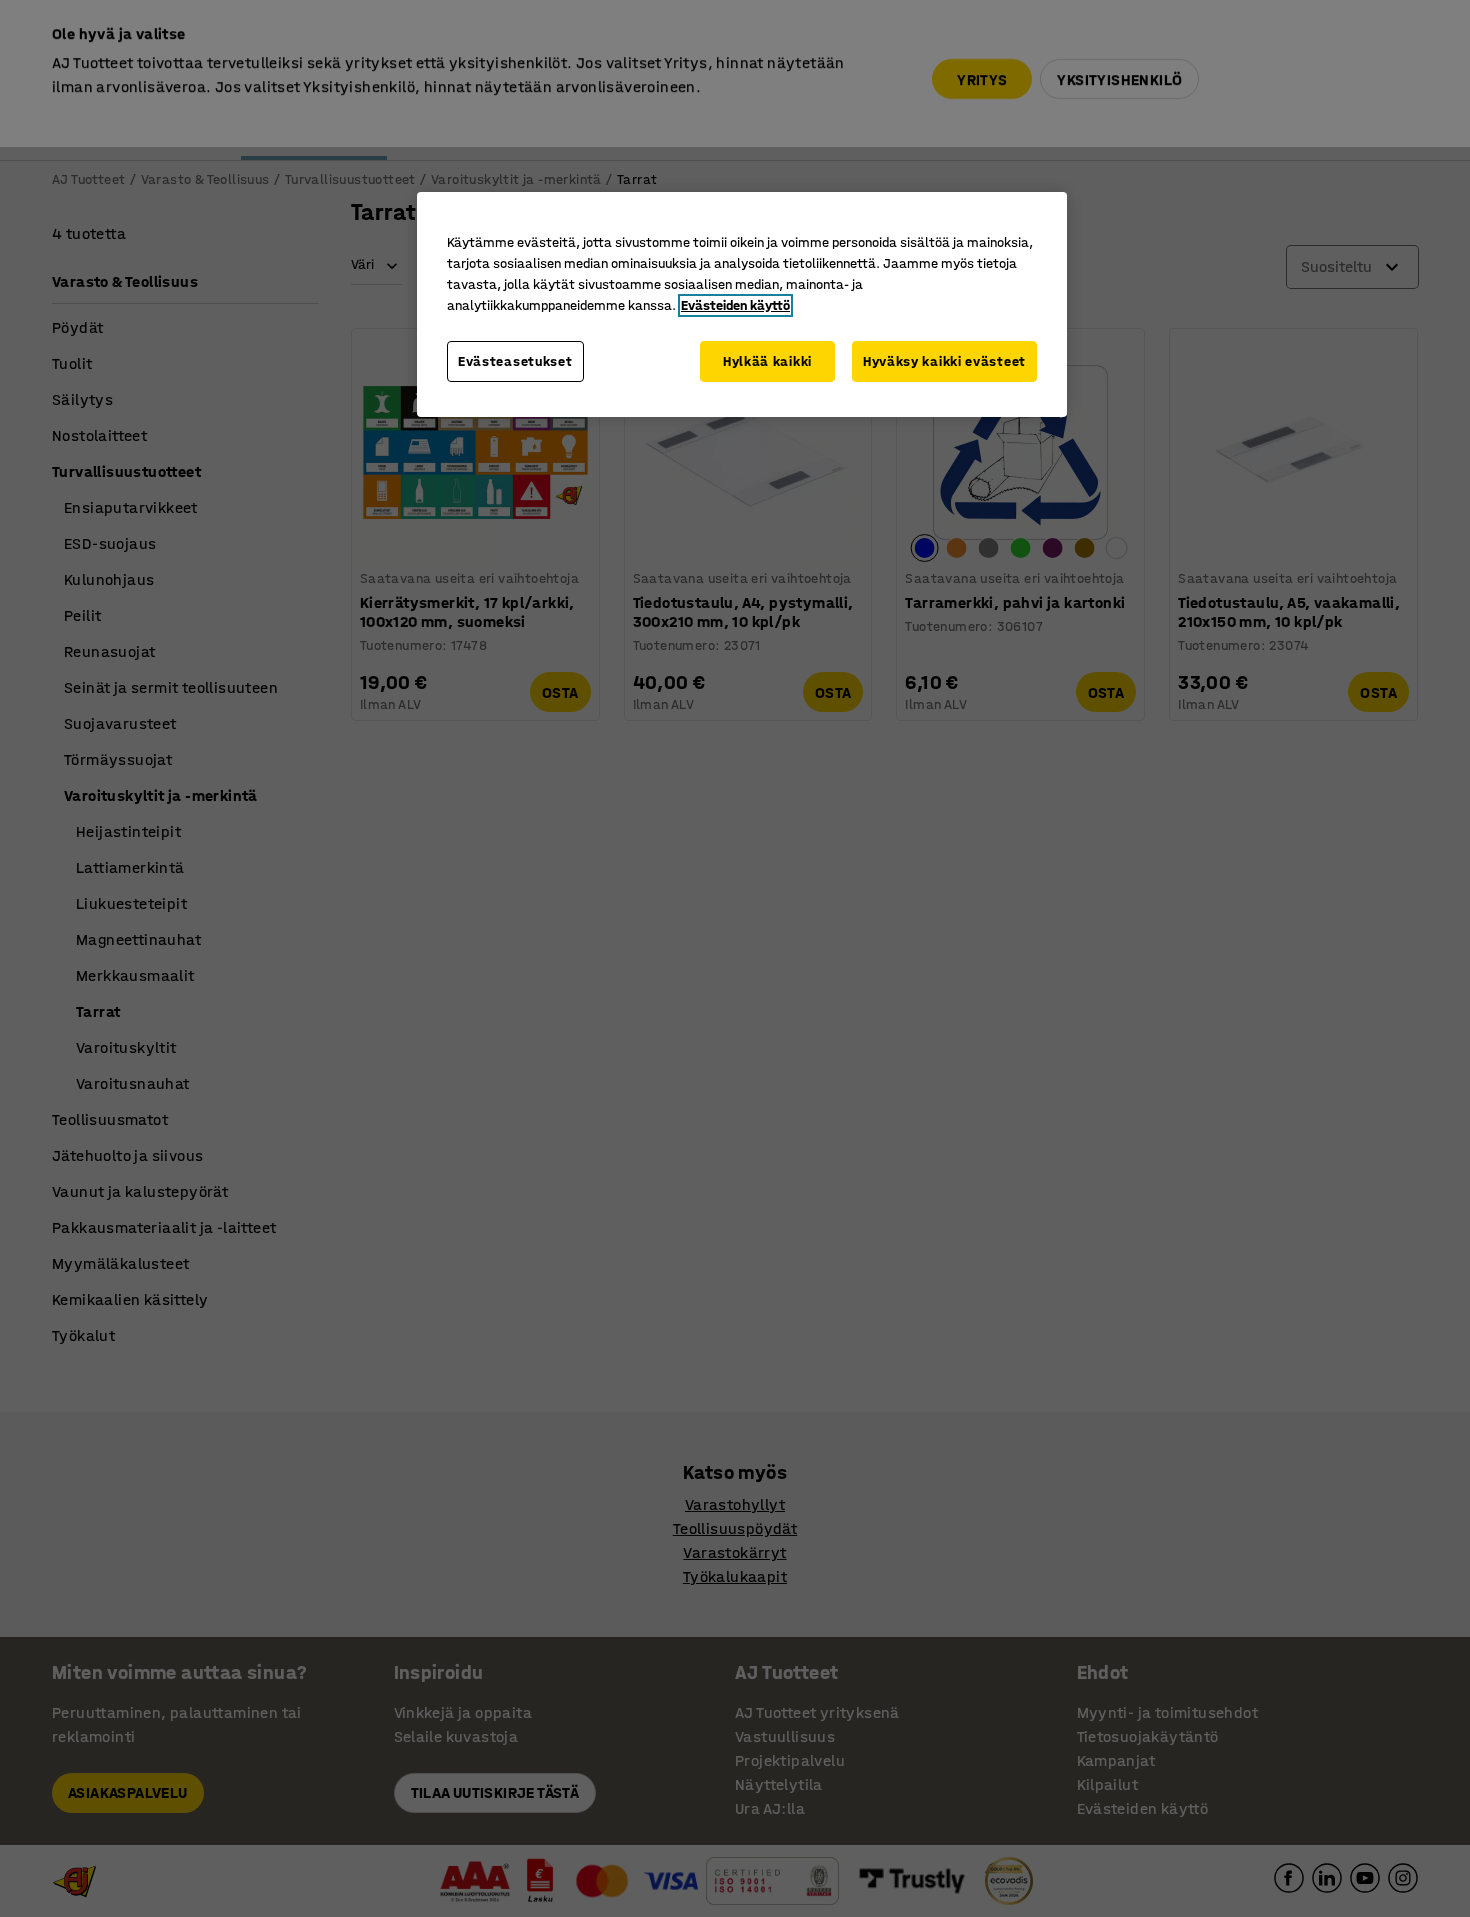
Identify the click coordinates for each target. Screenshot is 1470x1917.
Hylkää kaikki (767, 361)
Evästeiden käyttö (735, 305)
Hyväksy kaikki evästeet (944, 361)
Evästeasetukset (515, 361)
